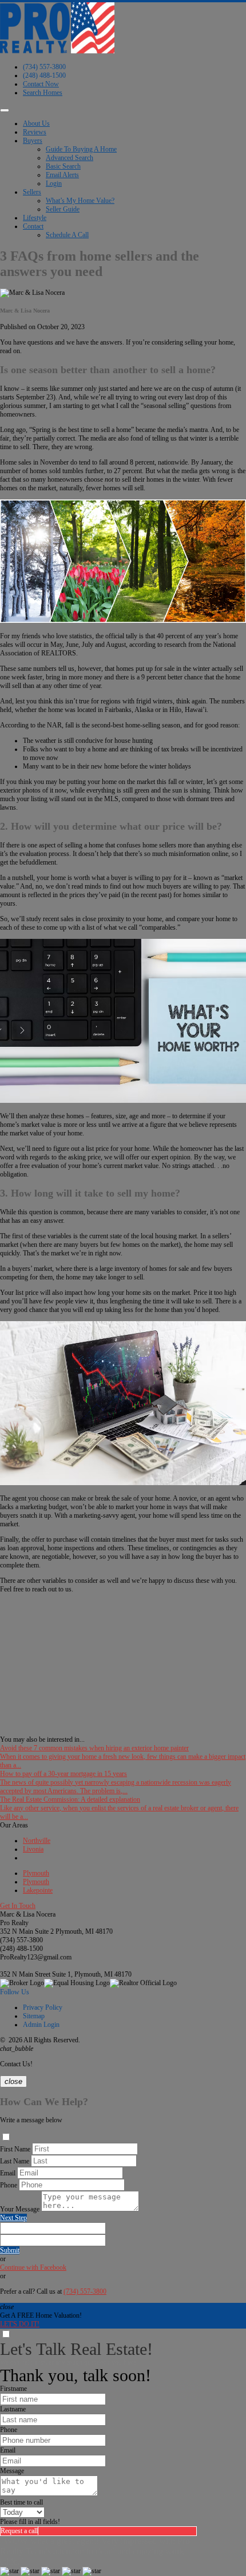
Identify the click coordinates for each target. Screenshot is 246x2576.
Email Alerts (62, 175)
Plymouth (36, 1873)
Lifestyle (35, 218)
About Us (36, 123)
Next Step (13, 2218)
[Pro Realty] (57, 51)
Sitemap (34, 2016)
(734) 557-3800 (44, 67)
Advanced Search (70, 158)
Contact (33, 226)
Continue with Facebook (33, 2267)
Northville (37, 1841)
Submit (10, 2250)
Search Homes (43, 93)
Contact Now (41, 84)
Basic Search (63, 166)
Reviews (35, 132)
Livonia (33, 1849)
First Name (15, 2149)
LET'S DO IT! (20, 2324)
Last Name (15, 2161)
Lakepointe (38, 1890)
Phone (9, 2185)
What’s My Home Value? (80, 201)
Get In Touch (18, 1906)
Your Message (20, 2209)
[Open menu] (5, 110)
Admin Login (41, 2025)
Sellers (32, 192)
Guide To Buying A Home (81, 149)
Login (54, 183)
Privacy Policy (43, 2007)
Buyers (33, 141)
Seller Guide (63, 209)
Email (8, 2173)
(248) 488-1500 (44, 75)
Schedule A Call (67, 235)
